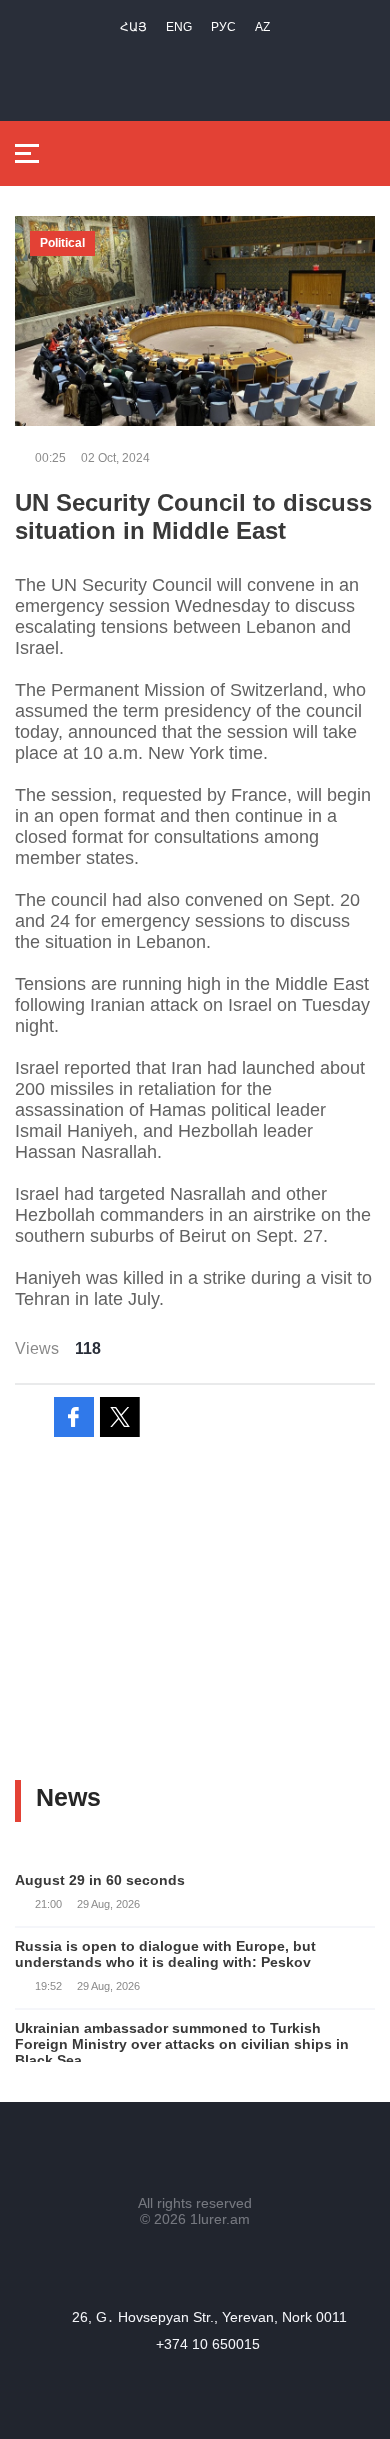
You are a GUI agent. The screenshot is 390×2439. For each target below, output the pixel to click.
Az (262, 27)
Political (62, 243)
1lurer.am (220, 2219)
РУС (223, 27)
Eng (179, 27)
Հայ (133, 27)
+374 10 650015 (208, 2344)
